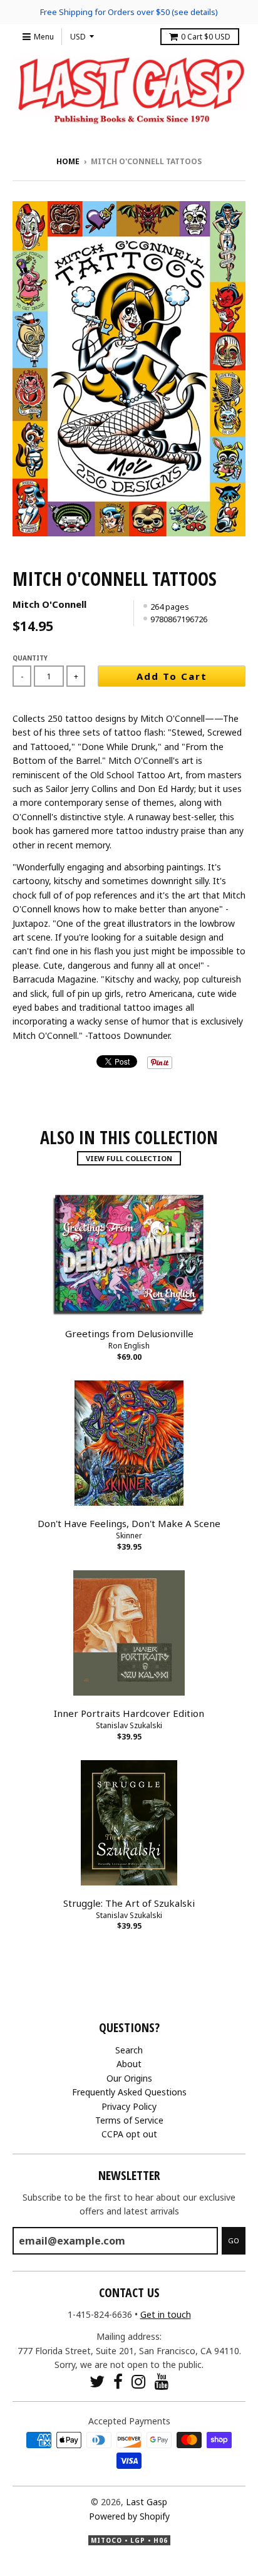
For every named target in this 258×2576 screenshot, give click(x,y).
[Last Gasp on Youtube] (162, 2381)
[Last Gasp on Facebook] (118, 2381)
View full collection (129, 1158)
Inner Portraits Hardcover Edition (129, 1713)
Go (234, 2240)
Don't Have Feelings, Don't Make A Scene (129, 1523)
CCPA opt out (129, 2134)
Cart (206, 37)
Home (68, 161)
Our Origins (129, 2078)
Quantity (30, 658)
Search (129, 2050)
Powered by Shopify (129, 2516)
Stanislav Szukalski (129, 1725)
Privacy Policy (129, 2106)
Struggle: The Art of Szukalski (129, 1903)
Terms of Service (129, 2120)
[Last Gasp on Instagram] (139, 2381)
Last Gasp (147, 2502)
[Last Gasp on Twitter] (97, 2381)
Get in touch (166, 2314)
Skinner (129, 1536)
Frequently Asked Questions (129, 2092)
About (129, 2064)
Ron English (129, 1346)
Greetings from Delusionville (129, 1333)
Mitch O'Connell (49, 604)
